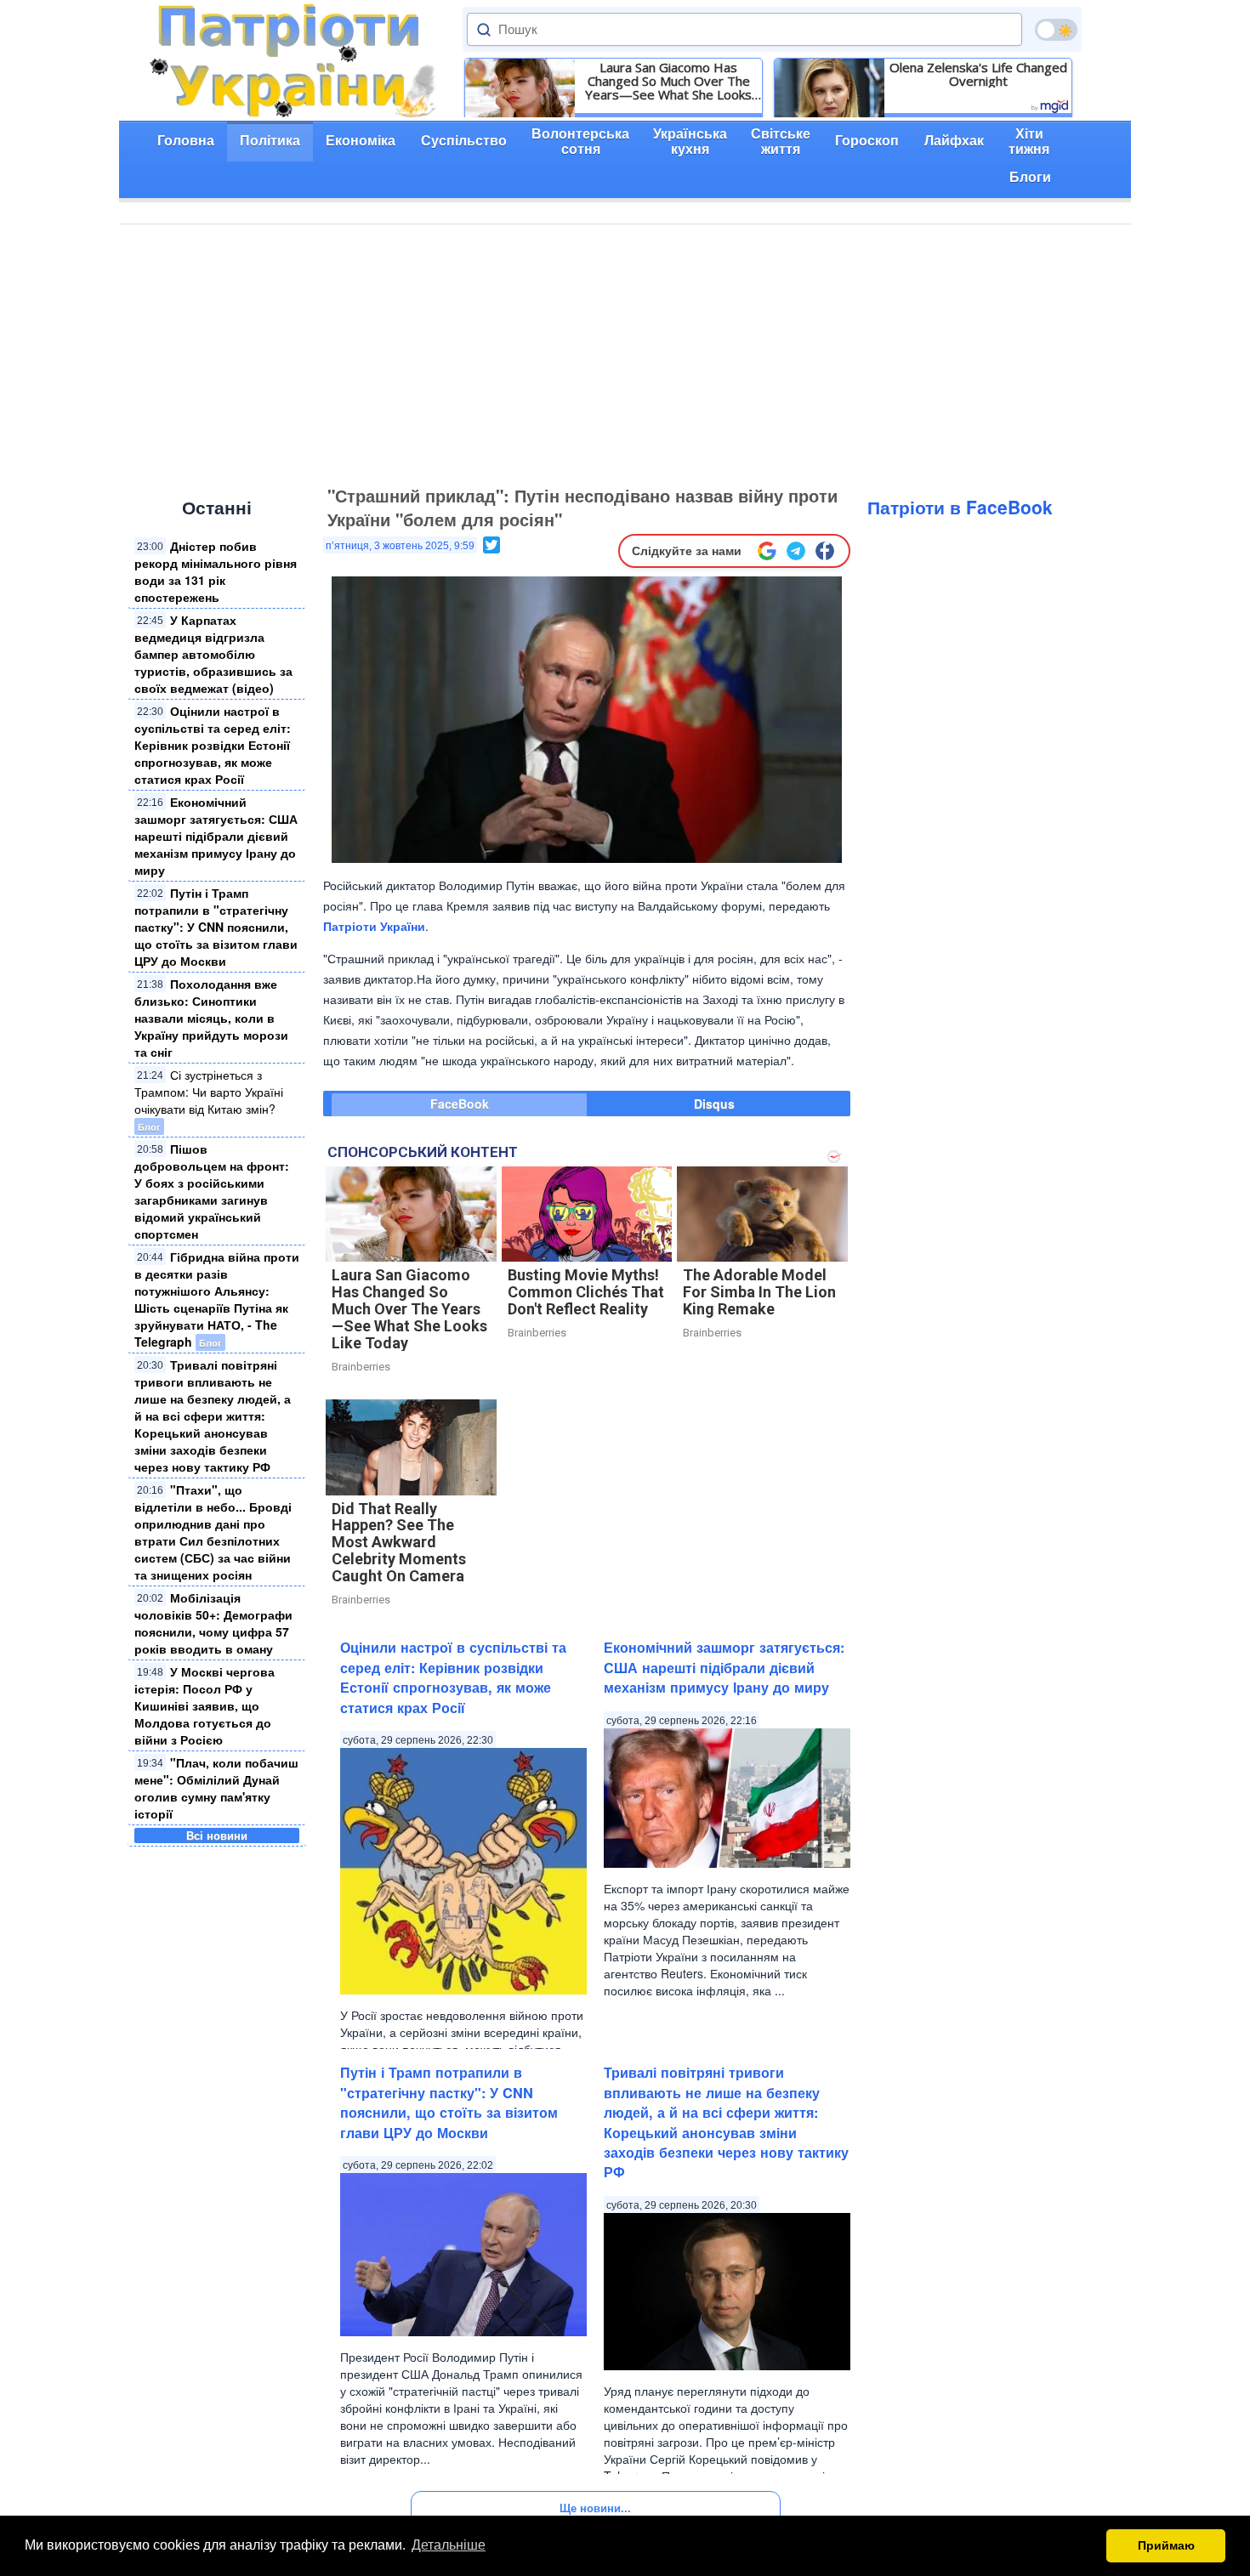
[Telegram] (796, 551)
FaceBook (460, 1104)
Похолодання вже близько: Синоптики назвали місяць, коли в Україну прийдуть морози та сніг (211, 1018)
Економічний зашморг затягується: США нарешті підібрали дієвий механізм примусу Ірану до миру (216, 836)
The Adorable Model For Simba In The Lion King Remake (759, 1292)
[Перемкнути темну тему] (1056, 30)
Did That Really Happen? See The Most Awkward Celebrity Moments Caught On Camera (399, 1542)
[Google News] (767, 551)
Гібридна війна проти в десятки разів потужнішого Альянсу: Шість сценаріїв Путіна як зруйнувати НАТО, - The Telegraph (217, 1299)
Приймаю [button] (1166, 2545)
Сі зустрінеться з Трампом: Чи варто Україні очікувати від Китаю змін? (209, 1092)
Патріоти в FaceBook (960, 507)
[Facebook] (825, 551)
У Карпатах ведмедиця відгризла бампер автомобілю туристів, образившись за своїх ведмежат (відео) (213, 654)
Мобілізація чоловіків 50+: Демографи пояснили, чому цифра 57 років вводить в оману (213, 1623)
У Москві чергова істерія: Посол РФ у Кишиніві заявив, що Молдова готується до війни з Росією (205, 1705)
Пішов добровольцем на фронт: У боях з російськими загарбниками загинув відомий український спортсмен (212, 1191)
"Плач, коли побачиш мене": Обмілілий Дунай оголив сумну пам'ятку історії (216, 1788)
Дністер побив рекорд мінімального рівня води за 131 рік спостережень (216, 571)
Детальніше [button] (449, 2545)
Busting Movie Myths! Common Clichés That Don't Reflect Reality (586, 1292)
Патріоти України (374, 926)
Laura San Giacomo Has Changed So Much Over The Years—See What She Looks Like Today (668, 81)
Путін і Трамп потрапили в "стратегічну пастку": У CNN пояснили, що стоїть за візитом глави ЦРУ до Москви (216, 927)
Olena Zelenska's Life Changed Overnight (978, 74)
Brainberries (361, 1367)
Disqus (714, 1104)
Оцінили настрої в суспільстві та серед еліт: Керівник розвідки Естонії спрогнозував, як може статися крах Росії (213, 745)
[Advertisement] (625, 352)
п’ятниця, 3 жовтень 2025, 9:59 (400, 546)
